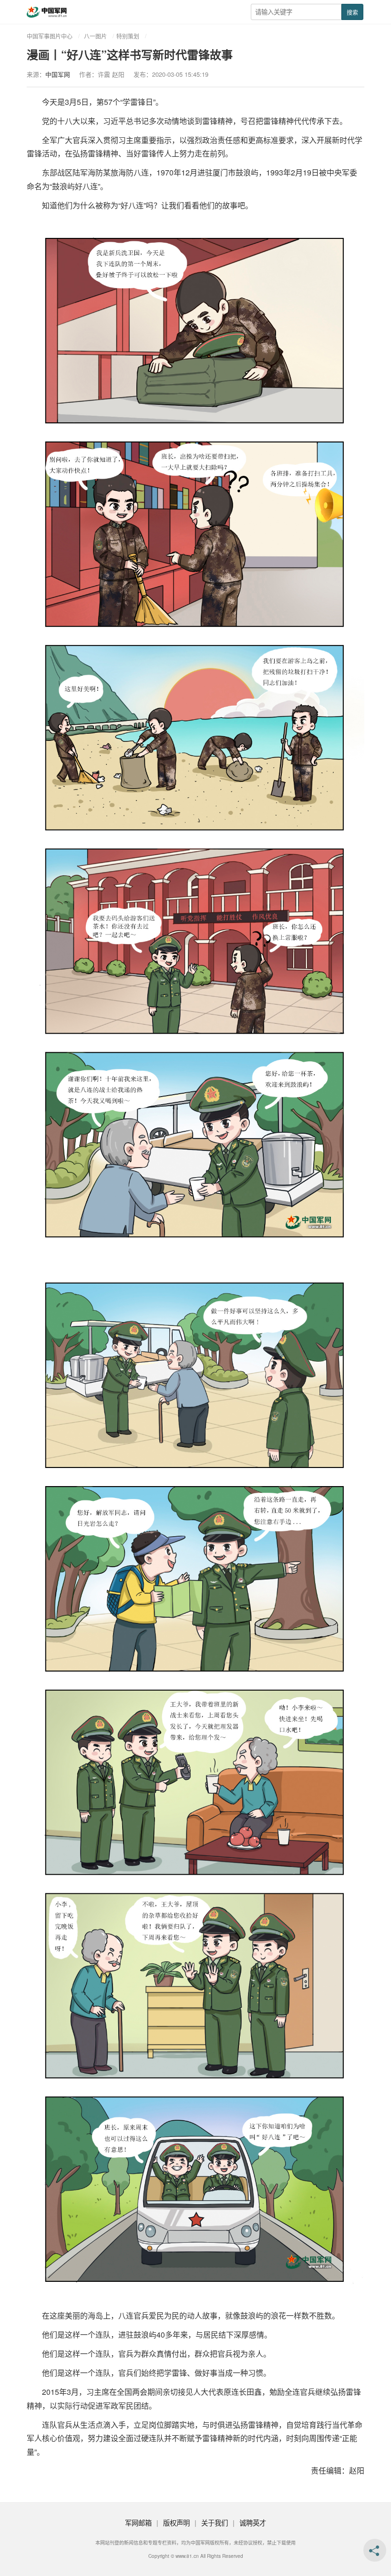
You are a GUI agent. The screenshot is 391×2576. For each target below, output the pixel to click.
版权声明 (176, 2522)
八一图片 (95, 36)
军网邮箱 (138, 2522)
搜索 (352, 12)
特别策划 (128, 36)
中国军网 (58, 74)
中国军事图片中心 (50, 36)
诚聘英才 (253, 2522)
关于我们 (215, 2522)
